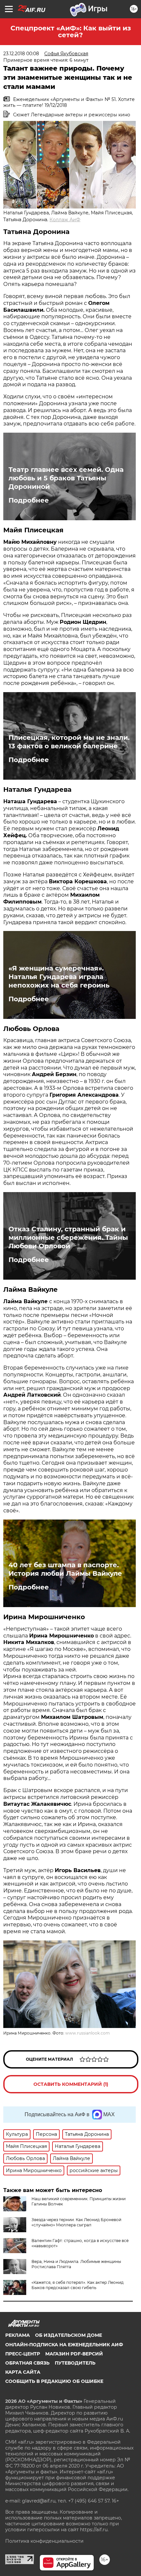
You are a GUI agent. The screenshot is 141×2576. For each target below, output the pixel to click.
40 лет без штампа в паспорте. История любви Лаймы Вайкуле (65, 1569)
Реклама (18, 2335)
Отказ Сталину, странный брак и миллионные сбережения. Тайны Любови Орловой (68, 1238)
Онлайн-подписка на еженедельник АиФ (64, 2345)
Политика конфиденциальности (44, 2541)
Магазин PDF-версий (74, 2354)
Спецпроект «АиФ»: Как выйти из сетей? (71, 32)
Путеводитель (75, 2363)
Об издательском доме (69, 2335)
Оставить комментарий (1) (71, 2084)
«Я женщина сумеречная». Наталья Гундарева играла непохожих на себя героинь (59, 977)
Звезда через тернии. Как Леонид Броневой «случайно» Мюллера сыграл (76, 2222)
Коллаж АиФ (65, 220)
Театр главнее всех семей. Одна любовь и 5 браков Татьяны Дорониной (66, 478)
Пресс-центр (23, 2354)
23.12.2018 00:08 (21, 54)
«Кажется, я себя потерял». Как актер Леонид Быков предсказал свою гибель (78, 2285)
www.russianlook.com (88, 2033)
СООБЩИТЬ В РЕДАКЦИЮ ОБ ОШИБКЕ (54, 2381)
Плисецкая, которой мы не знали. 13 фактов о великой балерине (69, 742)
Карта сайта (23, 2372)
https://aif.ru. (94, 2530)
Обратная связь (27, 2363)
